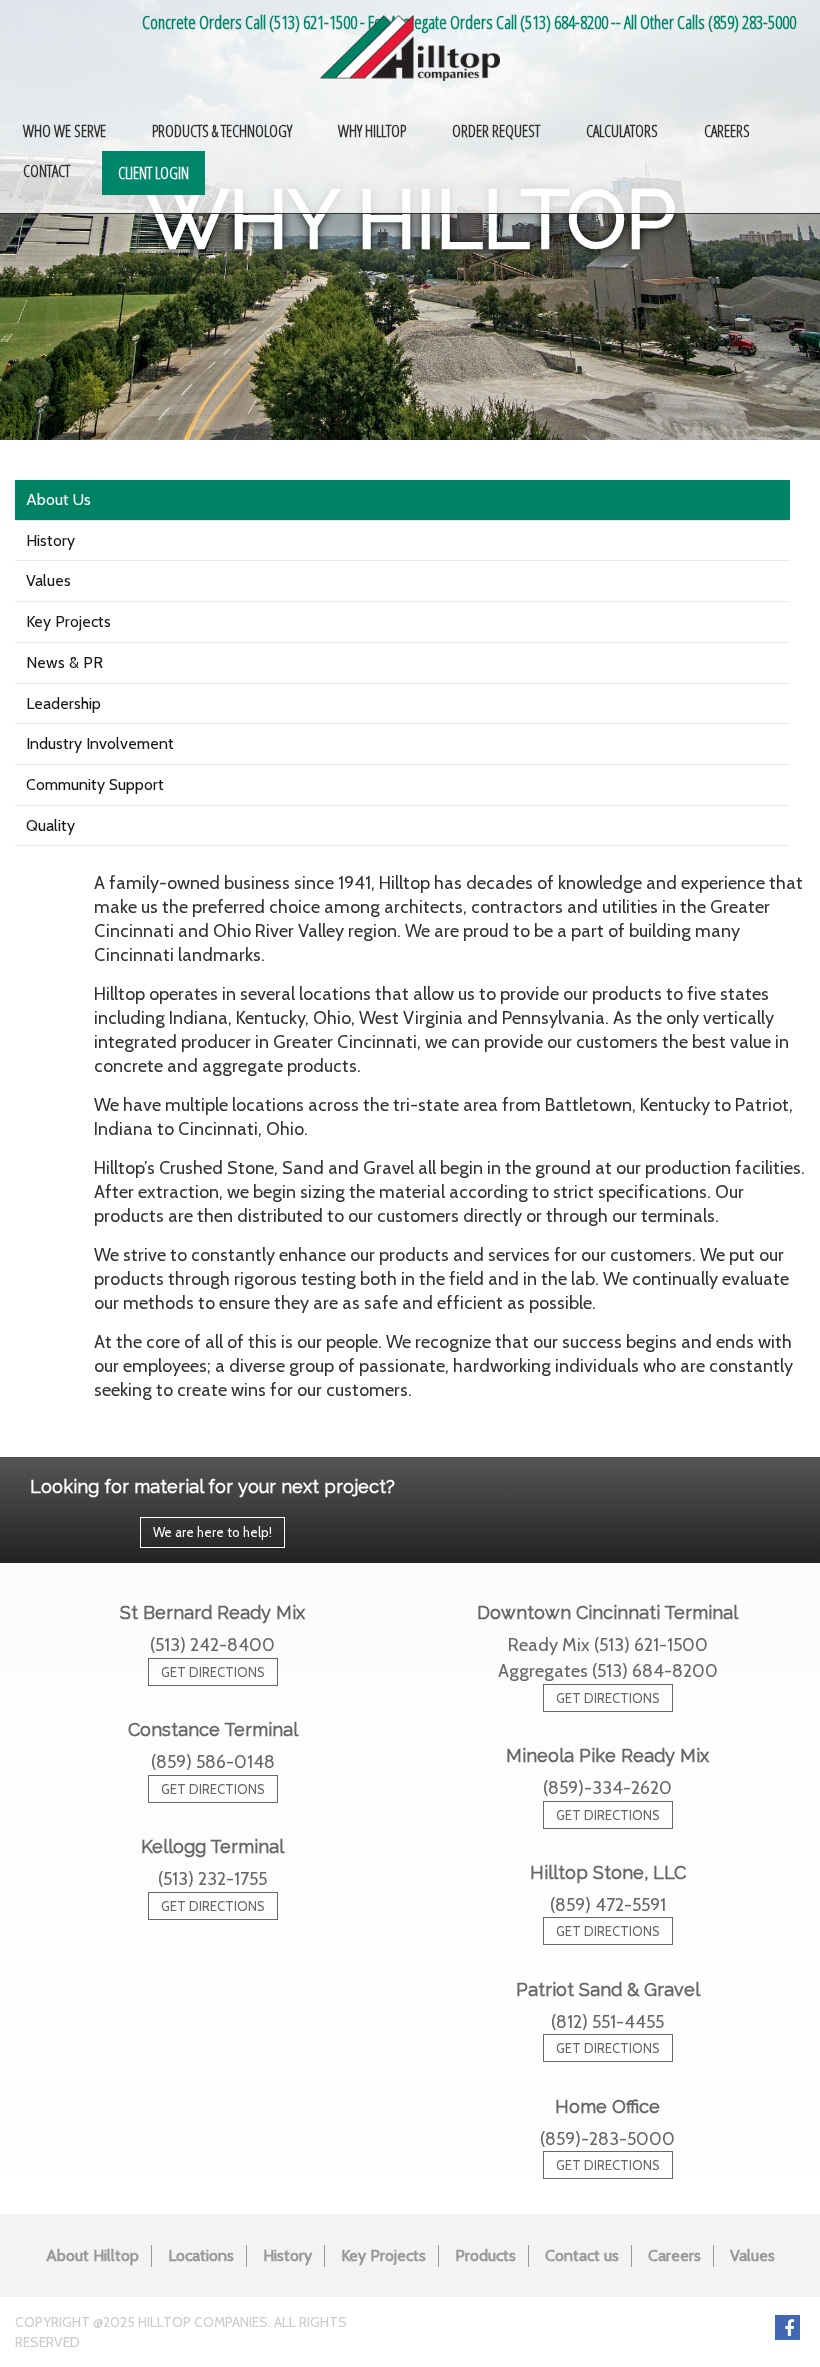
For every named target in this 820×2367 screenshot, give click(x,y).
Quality (50, 825)
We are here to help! (212, 1532)
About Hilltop (92, 2255)
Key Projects (68, 621)
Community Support (95, 784)
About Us (58, 499)
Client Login (153, 173)
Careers (674, 2255)
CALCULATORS (622, 131)
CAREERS (727, 131)
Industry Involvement (100, 743)
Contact (46, 171)
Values (48, 580)
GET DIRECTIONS (213, 1672)
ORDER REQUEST (496, 131)
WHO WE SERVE (64, 131)
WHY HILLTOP (372, 131)
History (50, 540)
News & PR (64, 662)
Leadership (63, 703)
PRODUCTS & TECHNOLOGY (222, 131)
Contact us (582, 2255)
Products (485, 2255)
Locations (201, 2255)
